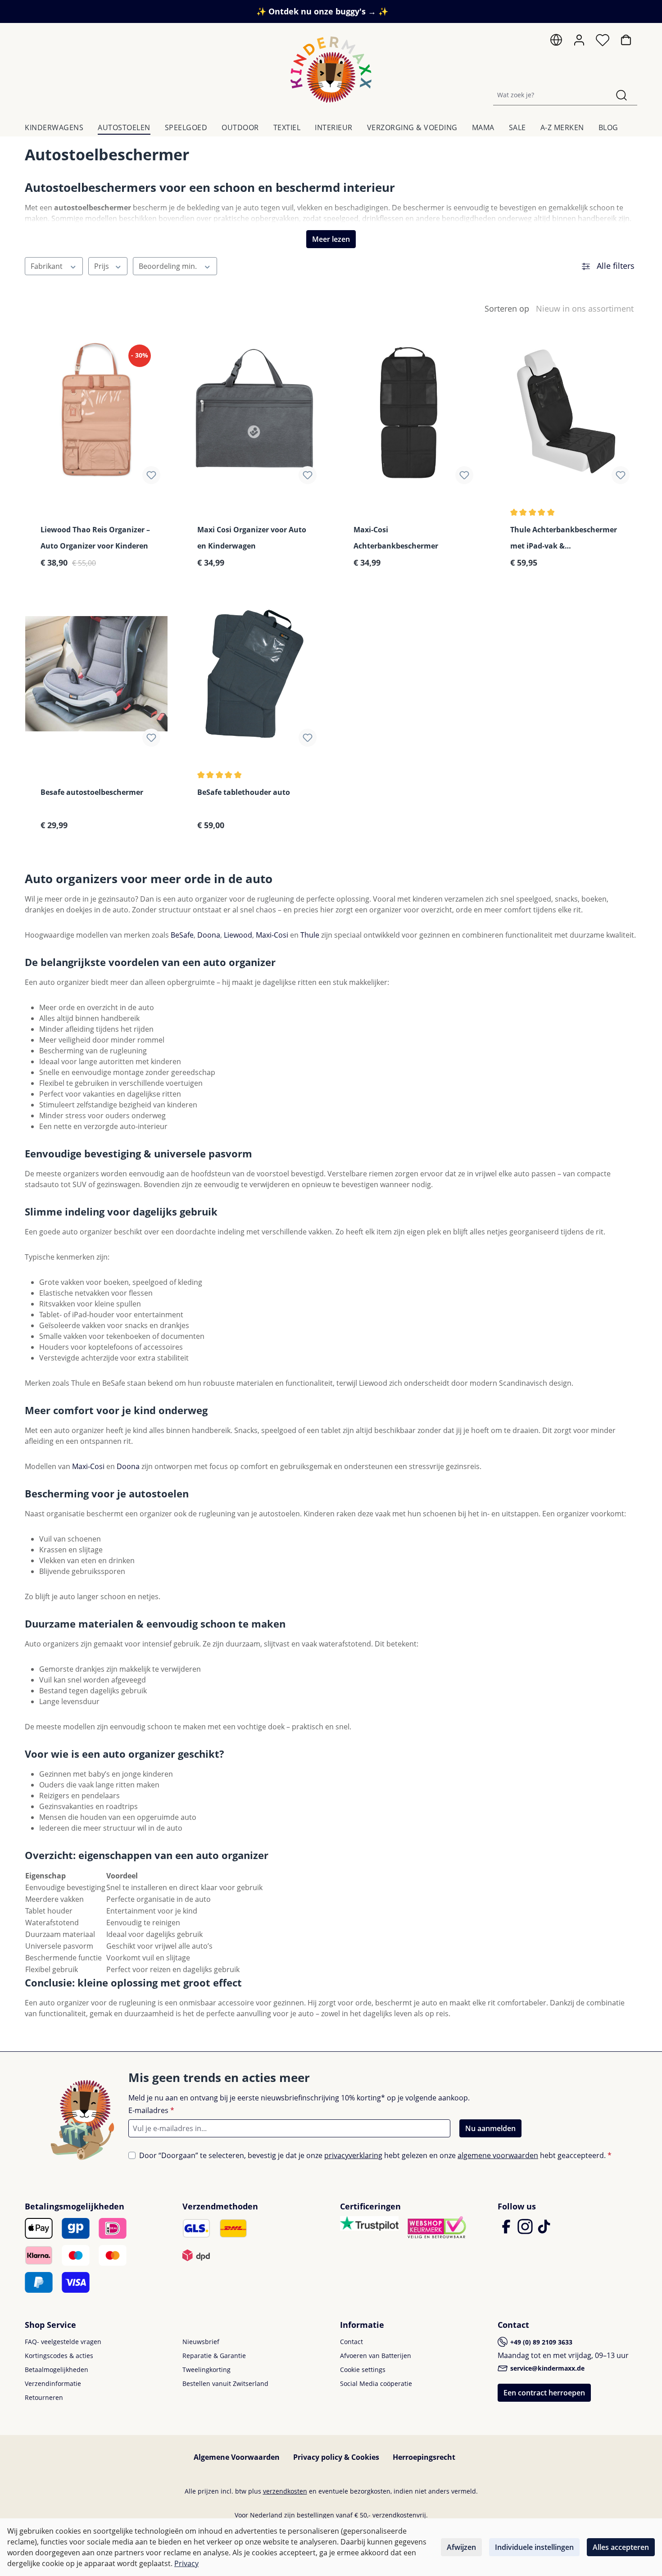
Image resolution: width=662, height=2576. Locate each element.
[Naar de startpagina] (331, 70)
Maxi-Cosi (272, 935)
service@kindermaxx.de (546, 2368)
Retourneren (44, 2397)
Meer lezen (331, 239)
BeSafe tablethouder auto (244, 792)
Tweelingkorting (206, 2370)
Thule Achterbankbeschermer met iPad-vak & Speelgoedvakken (564, 538)
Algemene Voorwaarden (237, 2457)
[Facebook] (507, 2231)
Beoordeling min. (169, 266)
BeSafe (182, 935)
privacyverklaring (353, 2155)
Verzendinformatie (53, 2383)
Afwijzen (461, 2547)
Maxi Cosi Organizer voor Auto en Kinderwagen (252, 538)
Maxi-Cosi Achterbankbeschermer (396, 538)
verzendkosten (285, 2491)
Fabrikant (48, 266)
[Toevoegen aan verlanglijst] (151, 475)
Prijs (102, 266)
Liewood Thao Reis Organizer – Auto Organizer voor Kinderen (95, 538)
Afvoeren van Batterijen (376, 2356)
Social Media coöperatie (376, 2383)
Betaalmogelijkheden (57, 2370)
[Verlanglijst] (603, 42)
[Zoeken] (621, 95)
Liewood (238, 935)
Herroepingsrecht (424, 2457)
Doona (209, 935)
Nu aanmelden (490, 2128)
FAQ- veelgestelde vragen (63, 2342)
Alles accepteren (621, 2547)
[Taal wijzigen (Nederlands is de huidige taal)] (556, 42)
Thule (311, 935)
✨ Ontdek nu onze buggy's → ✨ (322, 11)
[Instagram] (526, 2231)
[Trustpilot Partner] (369, 2222)
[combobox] (550, 95)
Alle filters (614, 266)
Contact (351, 2342)
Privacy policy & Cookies (336, 2457)
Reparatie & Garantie (214, 2356)
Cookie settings (363, 2370)
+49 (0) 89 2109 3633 (540, 2342)
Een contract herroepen (544, 2393)
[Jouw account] (579, 40)
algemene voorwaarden (498, 2155)
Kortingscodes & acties (59, 2356)
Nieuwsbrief (201, 2342)
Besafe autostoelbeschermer (92, 792)
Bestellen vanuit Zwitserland (225, 2383)
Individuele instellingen (534, 2547)
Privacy (186, 2563)
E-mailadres (151, 2110)
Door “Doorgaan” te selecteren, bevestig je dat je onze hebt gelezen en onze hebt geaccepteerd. (375, 2155)
